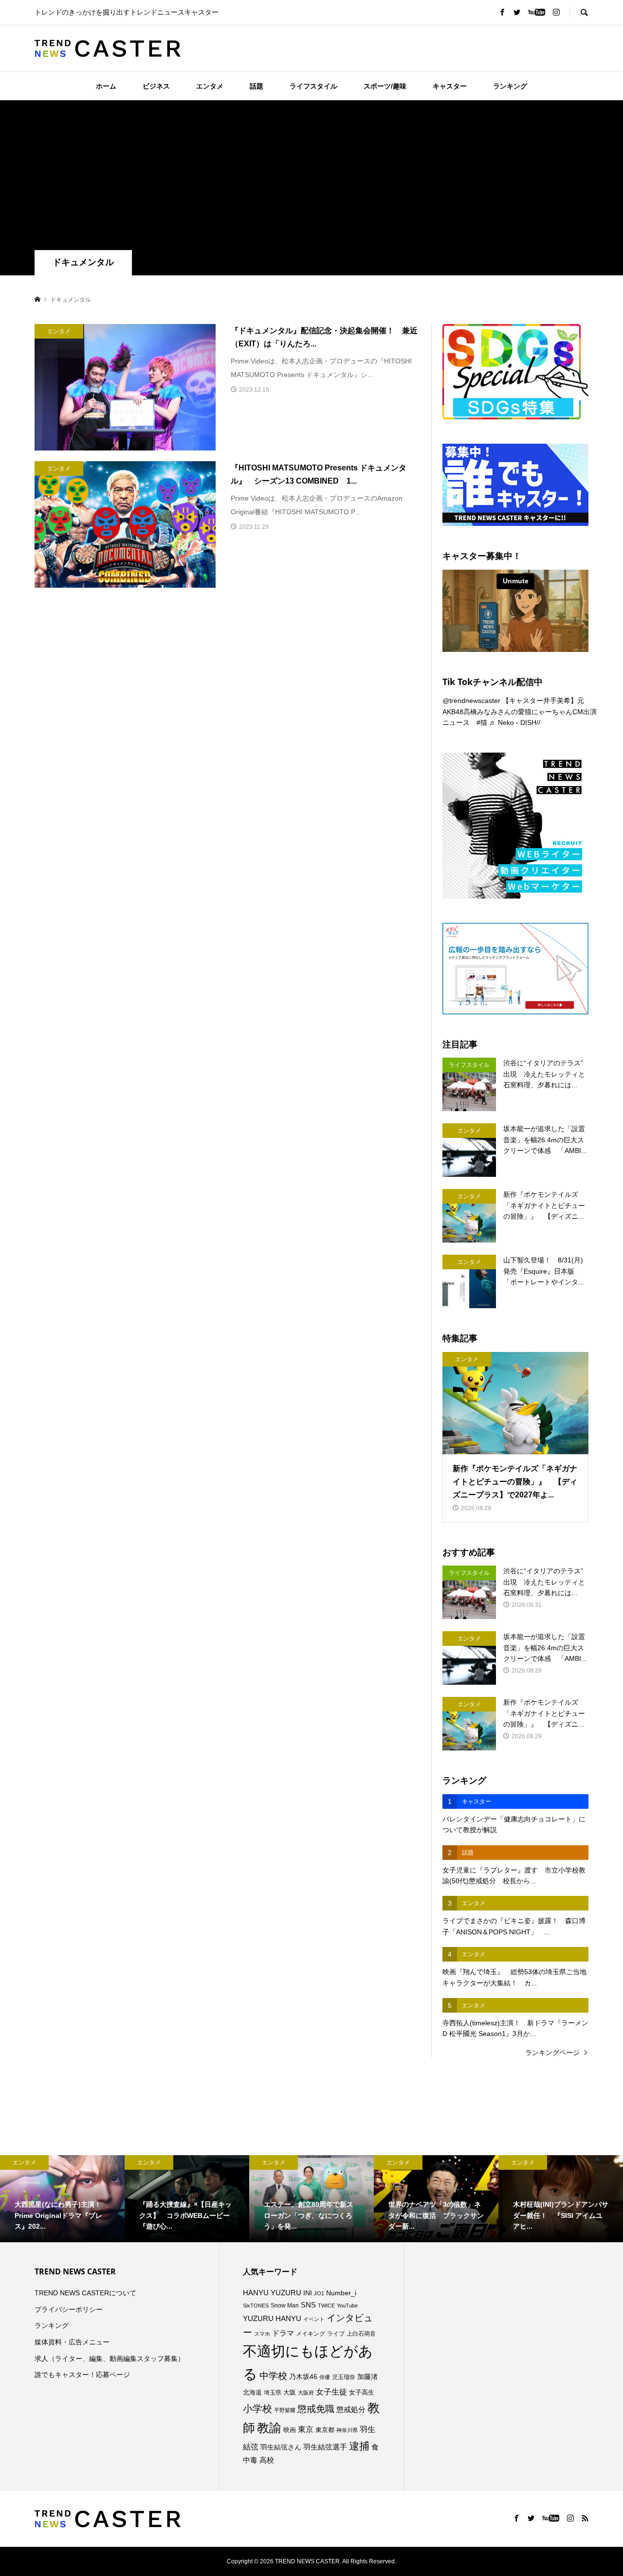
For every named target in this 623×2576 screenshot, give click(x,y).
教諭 (269, 2428)
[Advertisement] (311, 177)
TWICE (326, 2306)
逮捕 (359, 2446)
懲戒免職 (316, 2409)
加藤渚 (367, 2377)
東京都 (325, 2430)
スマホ (262, 2334)
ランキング (510, 86)
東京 (306, 2429)
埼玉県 (273, 2393)
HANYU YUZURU (272, 2293)
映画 (290, 2430)
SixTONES (256, 2306)
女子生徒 (331, 2392)
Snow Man (285, 2306)
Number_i (341, 2293)
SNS (308, 2305)
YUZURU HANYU (272, 2318)
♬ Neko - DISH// (515, 722)
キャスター (450, 86)
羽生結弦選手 (325, 2447)
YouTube (347, 2306)
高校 (267, 2460)
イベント (314, 2319)
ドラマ (283, 2333)
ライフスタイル (313, 86)
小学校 (257, 2409)
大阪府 (306, 2393)
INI (308, 2293)
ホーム (106, 86)
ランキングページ (552, 2053)
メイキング (311, 2333)
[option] (62, 2199)
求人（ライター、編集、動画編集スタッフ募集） (110, 2359)
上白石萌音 (361, 2334)
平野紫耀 (285, 2410)
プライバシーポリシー (69, 2309)
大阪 (290, 2393)
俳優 (325, 2377)
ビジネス (156, 86)
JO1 (319, 2293)
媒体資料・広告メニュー (72, 2342)
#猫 (482, 722)
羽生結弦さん (281, 2447)
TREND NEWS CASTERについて (85, 2293)
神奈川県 (347, 2430)
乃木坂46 (303, 2377)
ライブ (336, 2334)
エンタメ (210, 86)
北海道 (252, 2393)
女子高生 (362, 2393)
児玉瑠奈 (344, 2377)
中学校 (273, 2376)
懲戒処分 (351, 2410)
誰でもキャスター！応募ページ (82, 2375)
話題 (257, 86)
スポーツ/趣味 (385, 86)
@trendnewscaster (471, 701)
